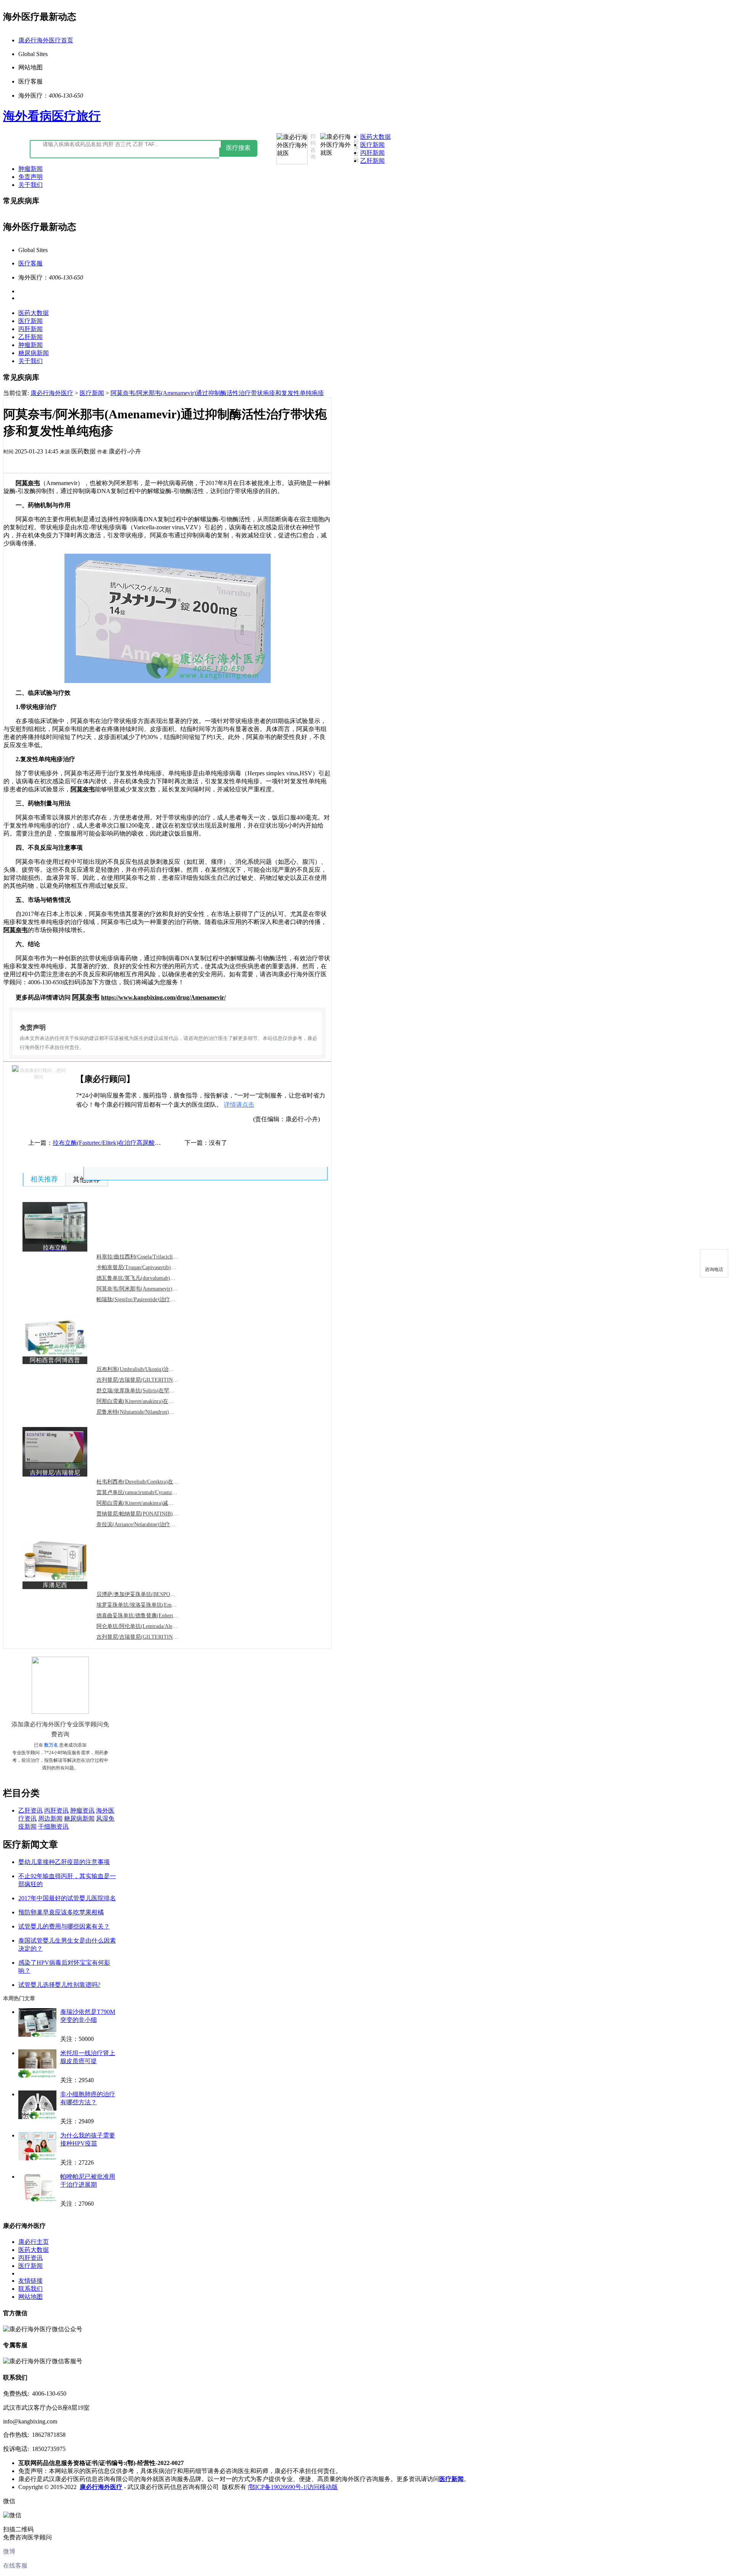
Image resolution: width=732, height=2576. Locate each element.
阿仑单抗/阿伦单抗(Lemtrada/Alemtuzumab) (147, 1626)
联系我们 (30, 2289)
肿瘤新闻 (30, 169)
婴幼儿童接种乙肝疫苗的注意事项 (64, 1862)
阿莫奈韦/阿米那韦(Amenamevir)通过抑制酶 (148, 1289)
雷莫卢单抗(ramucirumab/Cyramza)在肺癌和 (147, 1492)
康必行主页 (34, 2242)
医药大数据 (376, 137)
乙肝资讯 (30, 1810)
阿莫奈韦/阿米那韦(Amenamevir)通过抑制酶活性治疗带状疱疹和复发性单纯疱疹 (217, 393)
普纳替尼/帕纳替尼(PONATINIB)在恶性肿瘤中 (151, 1514)
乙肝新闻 (372, 161)
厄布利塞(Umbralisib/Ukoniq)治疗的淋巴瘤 (146, 1369)
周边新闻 (50, 1818)
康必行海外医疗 (52, 393)
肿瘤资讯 (82, 1810)
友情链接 (30, 2281)
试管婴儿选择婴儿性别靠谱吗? (59, 1985)
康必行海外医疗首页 (46, 40)
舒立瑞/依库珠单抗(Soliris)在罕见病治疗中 (146, 1391)
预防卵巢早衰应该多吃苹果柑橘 (61, 1912)
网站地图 (30, 2297)
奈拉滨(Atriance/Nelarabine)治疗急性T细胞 (146, 1524)
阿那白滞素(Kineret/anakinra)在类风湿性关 (146, 1401)
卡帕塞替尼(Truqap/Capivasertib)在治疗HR (145, 1267)
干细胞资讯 (53, 1826)
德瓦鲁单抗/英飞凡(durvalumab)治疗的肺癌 (147, 1278)
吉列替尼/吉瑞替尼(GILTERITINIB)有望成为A (151, 1380)
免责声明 (30, 177)
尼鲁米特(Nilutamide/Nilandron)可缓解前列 (146, 1412)
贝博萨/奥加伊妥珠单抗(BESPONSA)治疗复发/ (151, 1594)
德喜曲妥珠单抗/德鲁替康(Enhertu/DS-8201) (148, 1616)
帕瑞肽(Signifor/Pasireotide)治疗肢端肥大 (144, 1299)
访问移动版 (323, 2487)
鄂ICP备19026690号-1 (278, 2487)
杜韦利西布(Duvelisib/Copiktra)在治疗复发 (145, 1482)
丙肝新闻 (372, 153)
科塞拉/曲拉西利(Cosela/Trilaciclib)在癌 (142, 1257)
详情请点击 (239, 1105)
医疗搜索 (238, 148)
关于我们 (30, 185)
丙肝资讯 (56, 1810)
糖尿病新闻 (34, 353)
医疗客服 (30, 263)
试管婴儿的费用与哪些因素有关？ (64, 1926)
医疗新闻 (372, 145)
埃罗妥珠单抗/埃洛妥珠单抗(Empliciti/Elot (146, 1605)
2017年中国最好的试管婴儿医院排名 (67, 1898)
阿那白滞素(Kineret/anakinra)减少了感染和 (146, 1503)
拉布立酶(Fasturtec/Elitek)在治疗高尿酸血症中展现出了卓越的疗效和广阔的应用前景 (165, 1143)
